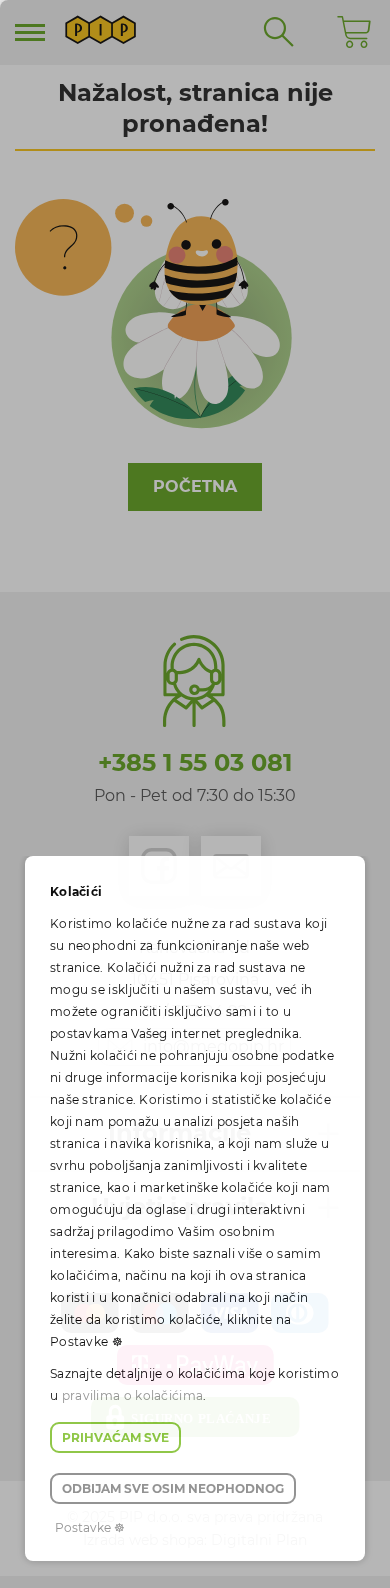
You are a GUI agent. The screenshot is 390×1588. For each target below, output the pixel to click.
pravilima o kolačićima (133, 1395)
